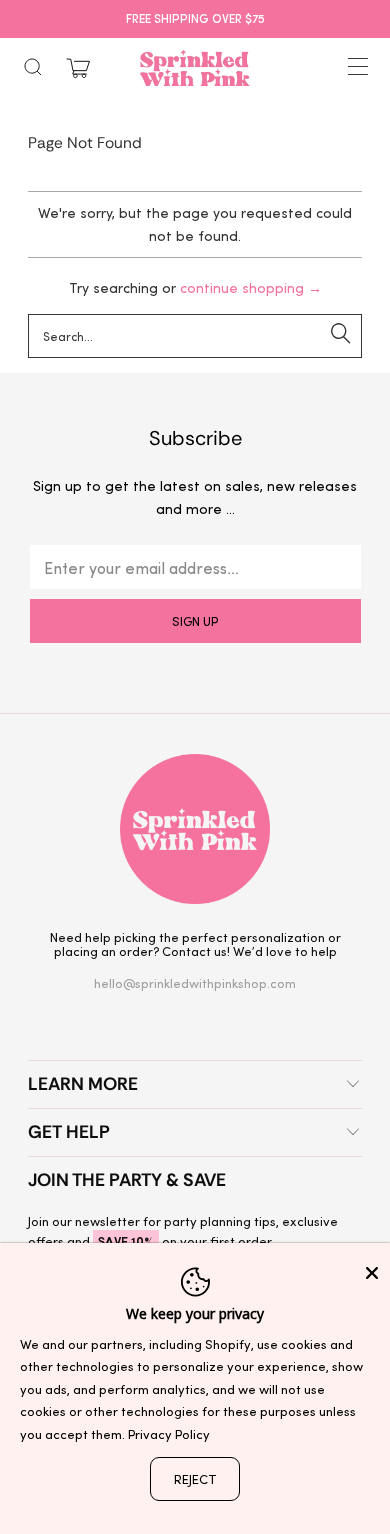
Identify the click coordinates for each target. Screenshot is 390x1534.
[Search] (33, 67)
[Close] (372, 1273)
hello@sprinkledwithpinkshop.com (195, 982)
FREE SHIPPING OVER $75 (195, 18)
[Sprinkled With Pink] (195, 68)
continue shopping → (251, 287)
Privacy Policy (169, 1433)
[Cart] (78, 68)
